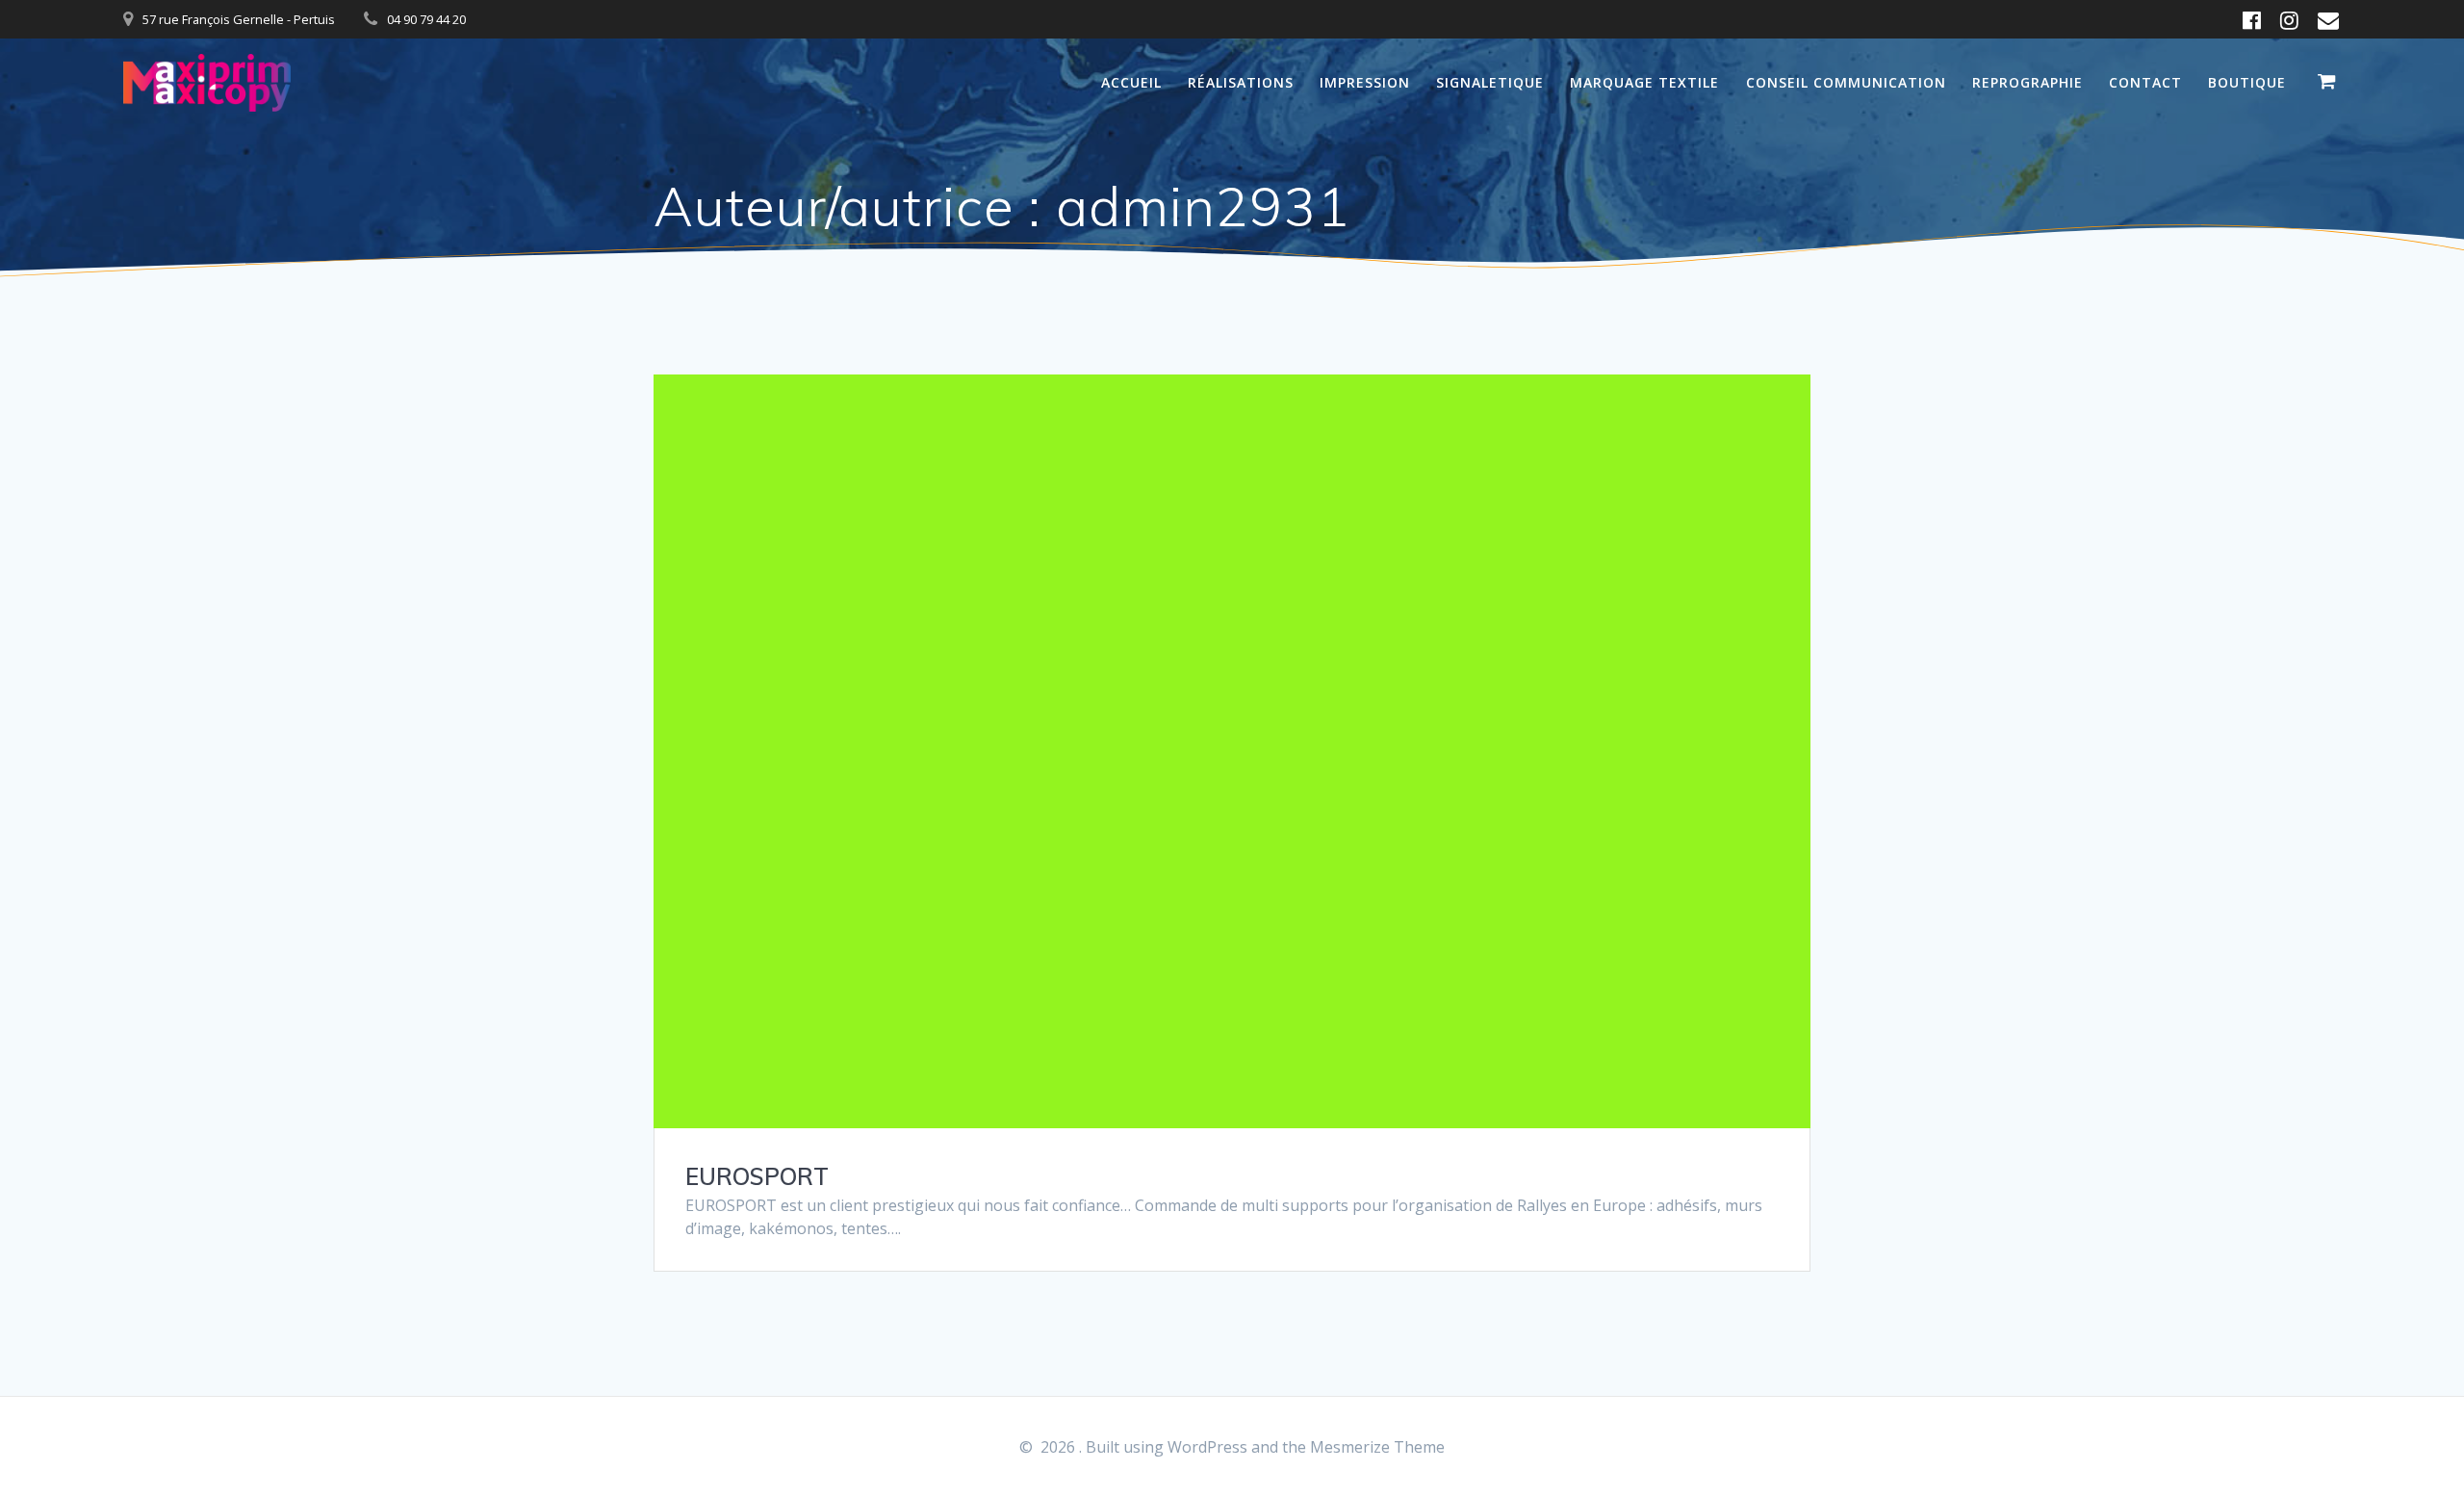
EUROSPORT (757, 1176)
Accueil (1131, 82)
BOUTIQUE (2247, 82)
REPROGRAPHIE (2028, 82)
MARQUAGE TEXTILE (1644, 82)
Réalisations (1241, 82)
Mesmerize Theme (1377, 1447)
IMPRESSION (1365, 82)
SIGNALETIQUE (1490, 82)
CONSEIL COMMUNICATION (1846, 82)
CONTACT (2145, 82)
